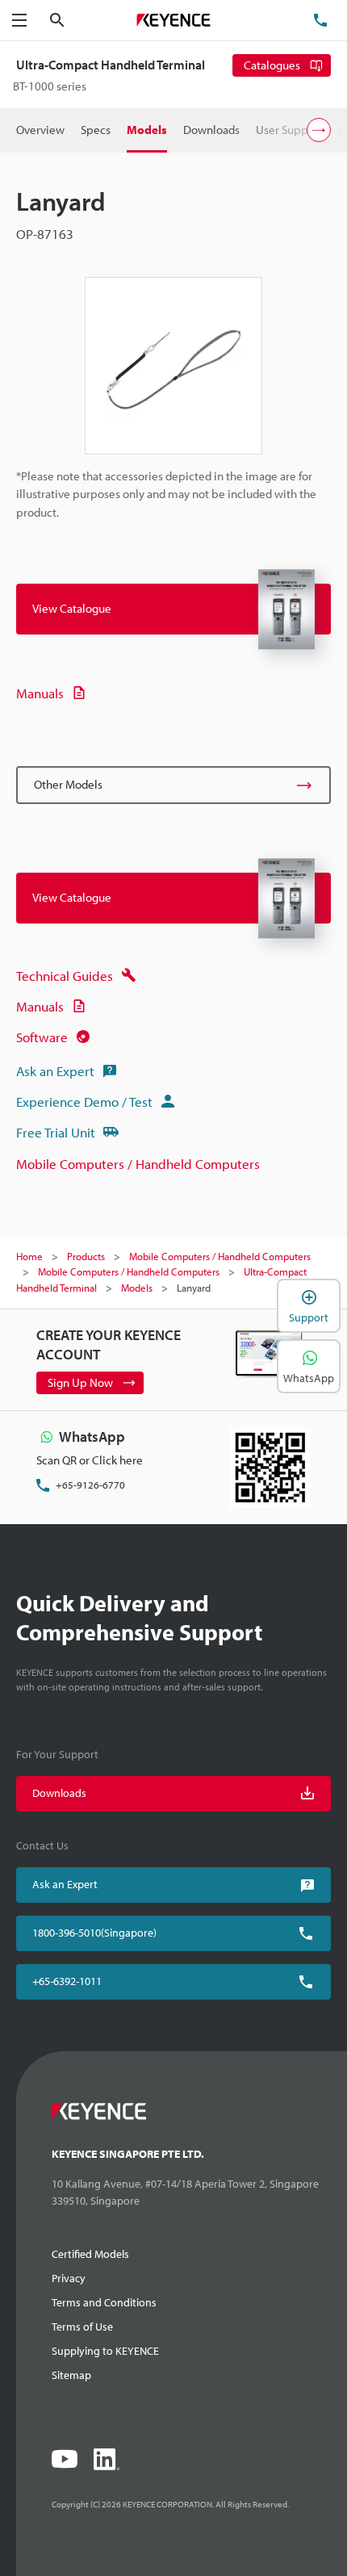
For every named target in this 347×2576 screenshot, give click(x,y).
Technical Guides (65, 976)
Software (42, 1037)
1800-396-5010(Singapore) (94, 1933)
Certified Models (90, 2254)
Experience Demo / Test (84, 1102)
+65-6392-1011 (67, 1981)
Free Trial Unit (56, 1132)
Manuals (40, 693)
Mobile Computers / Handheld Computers (138, 1164)
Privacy (69, 2278)
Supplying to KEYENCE (105, 2351)
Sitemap (71, 2375)
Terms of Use (82, 2327)
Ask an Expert (55, 1071)
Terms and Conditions (104, 2302)
